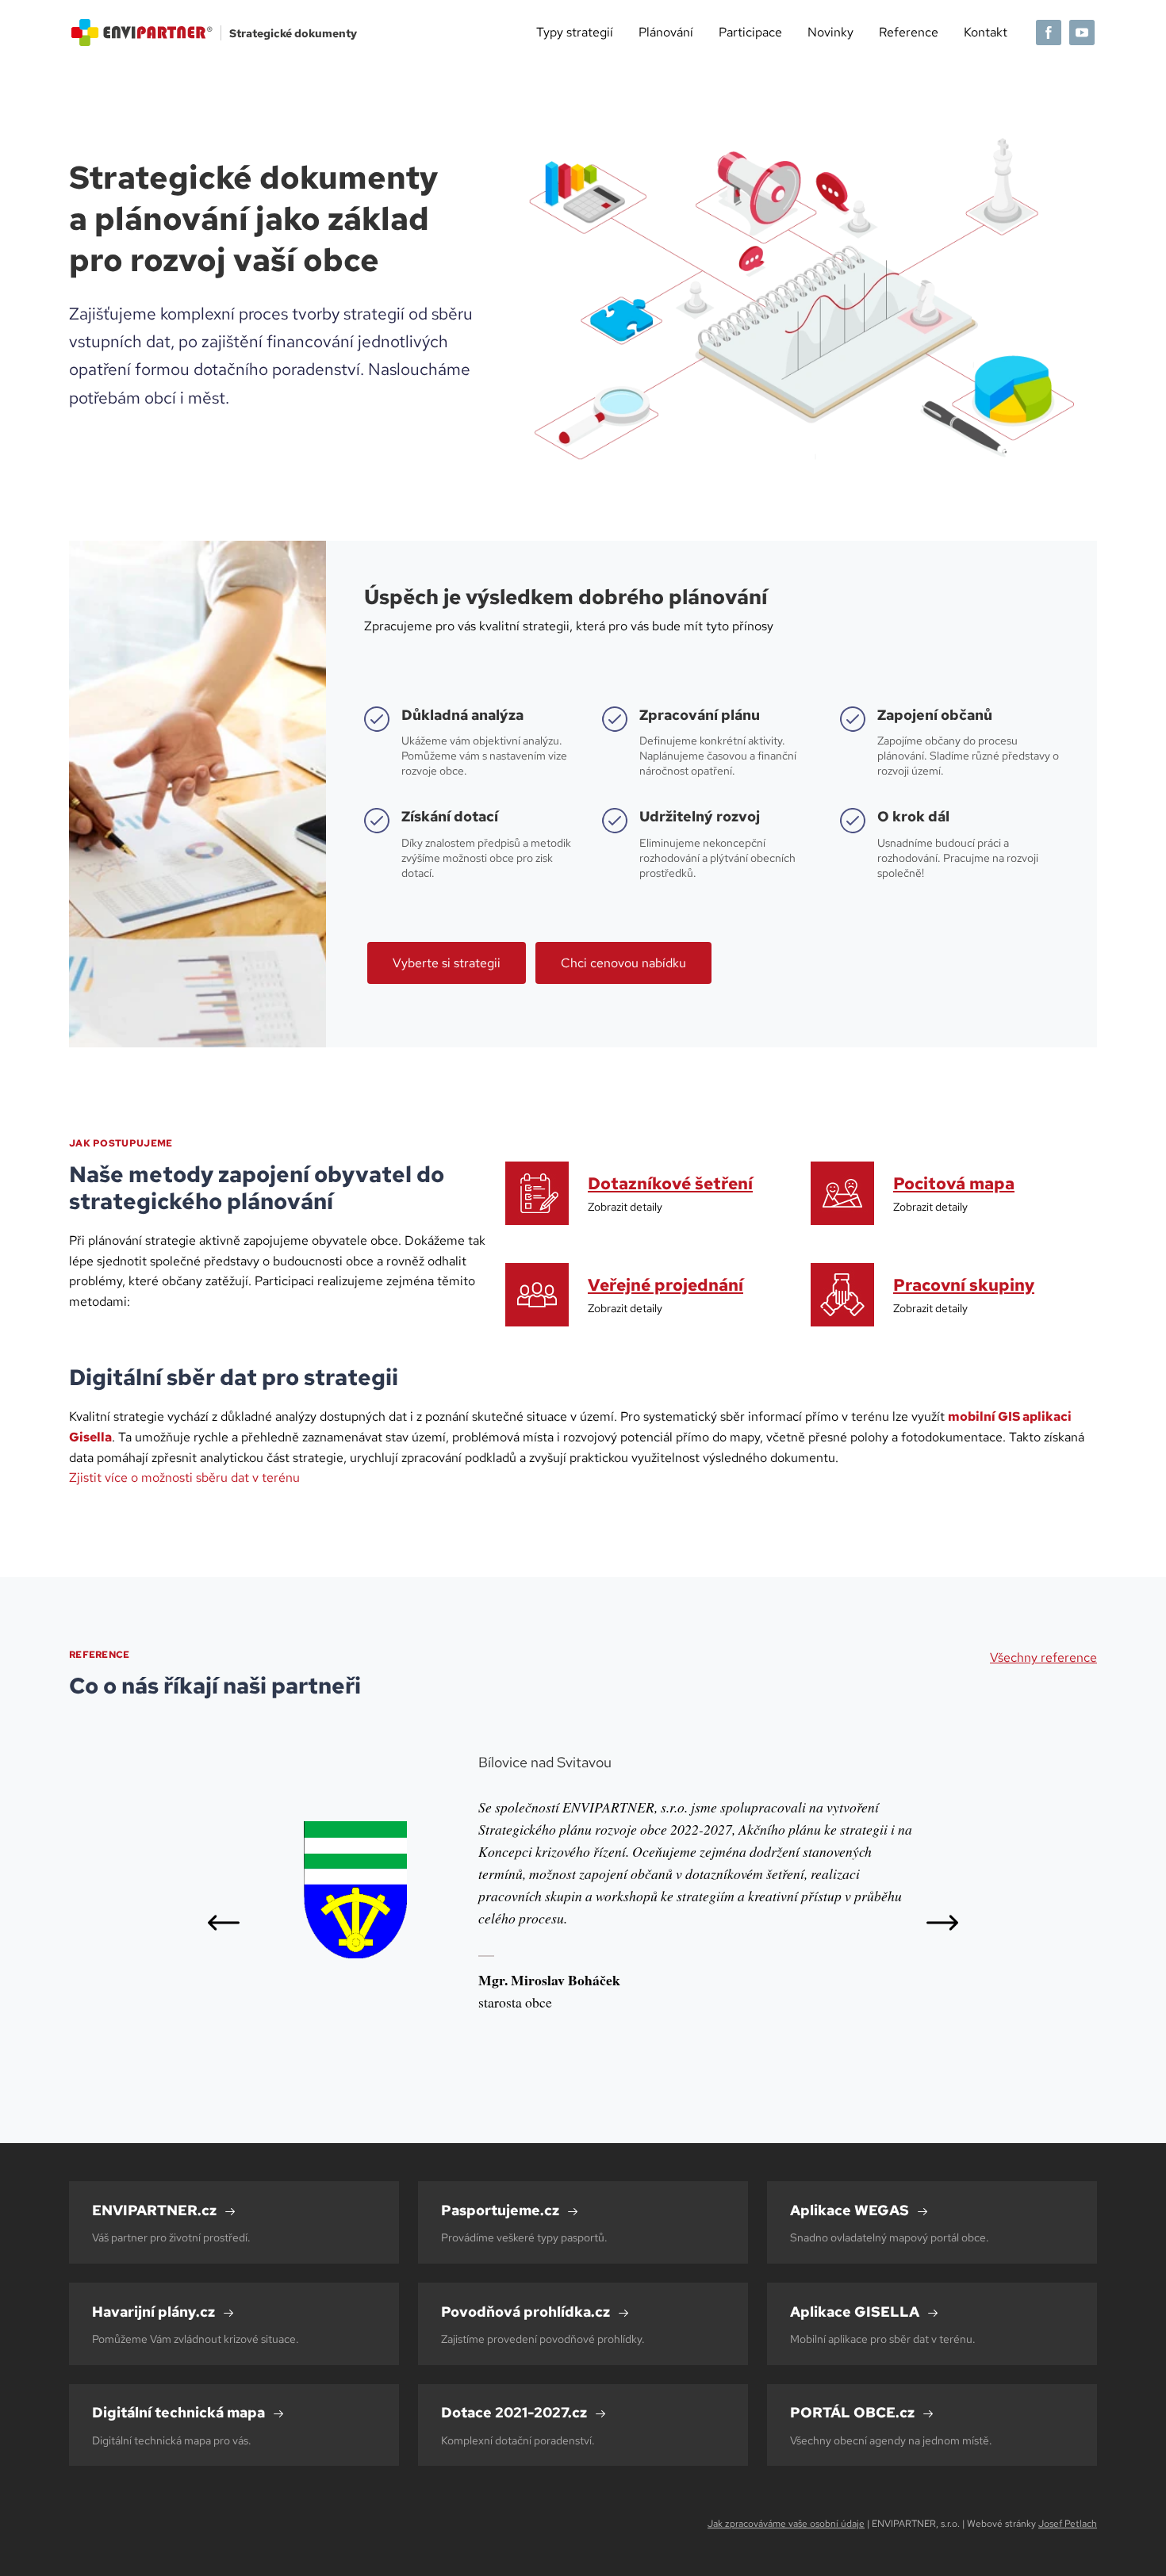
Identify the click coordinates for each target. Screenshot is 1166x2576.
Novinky (830, 32)
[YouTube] (1082, 33)
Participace (750, 32)
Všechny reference (1043, 1657)
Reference (909, 32)
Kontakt (986, 32)
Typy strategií (575, 32)
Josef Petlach (1068, 2524)
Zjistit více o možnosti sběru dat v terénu (184, 1477)
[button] (224, 1923)
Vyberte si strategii (447, 963)
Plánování (666, 32)
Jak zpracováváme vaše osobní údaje (786, 2524)
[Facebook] (1049, 33)
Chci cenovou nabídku (623, 963)
